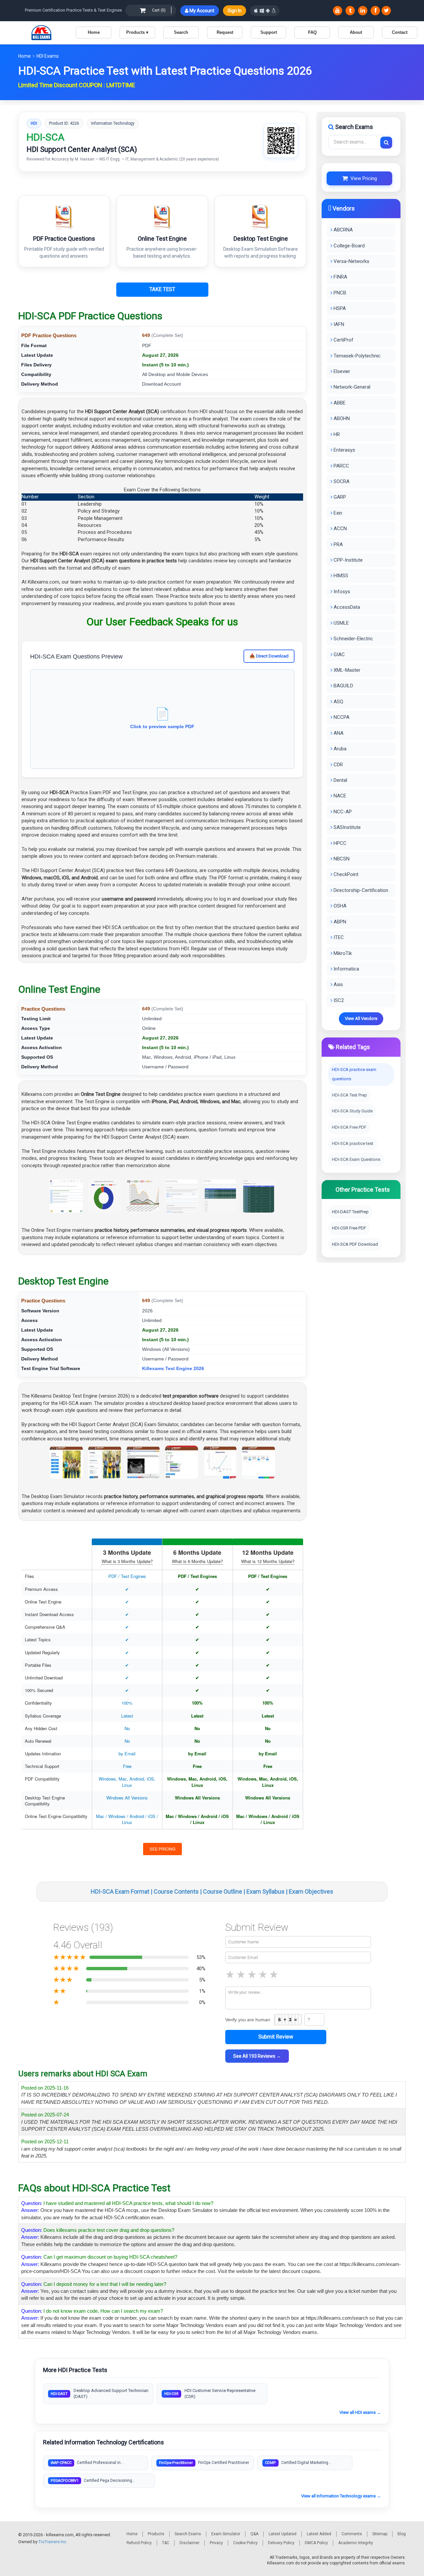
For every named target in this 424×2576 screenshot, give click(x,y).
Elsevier (341, 371)
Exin (337, 513)
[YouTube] (338, 11)
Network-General (351, 387)
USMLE (341, 623)
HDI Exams (48, 56)
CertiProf (343, 340)
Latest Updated (283, 2534)
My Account (201, 11)
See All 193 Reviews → (257, 2056)
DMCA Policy (316, 2543)
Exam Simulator (226, 2534)
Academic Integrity (356, 2543)
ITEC (338, 937)
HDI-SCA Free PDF (349, 1127)
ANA (338, 733)
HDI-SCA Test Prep (349, 1095)
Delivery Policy (281, 2543)
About (356, 32)
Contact (400, 32)
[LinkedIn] (363, 11)
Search (181, 32)
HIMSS (340, 576)
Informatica (346, 969)
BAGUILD (343, 686)
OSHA (339, 906)
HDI (34, 123)
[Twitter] (386, 11)
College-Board (348, 246)
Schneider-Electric (353, 639)
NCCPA (341, 717)
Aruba (339, 749)
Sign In (235, 11)
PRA (338, 544)
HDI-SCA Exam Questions (356, 1159)
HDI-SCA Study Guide (352, 1111)
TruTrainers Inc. (53, 2542)
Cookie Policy (245, 2543)
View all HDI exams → (360, 2412)
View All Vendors (361, 1018)
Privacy (216, 2543)
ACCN (340, 529)
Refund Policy (139, 2543)
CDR (338, 765)
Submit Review (276, 2037)
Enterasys (344, 450)
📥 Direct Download (269, 656)
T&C (166, 2543)
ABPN (339, 922)
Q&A (254, 2534)
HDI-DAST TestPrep (350, 1212)
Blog (402, 2534)
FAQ (312, 32)
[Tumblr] (350, 11)
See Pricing (162, 1849)
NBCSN (341, 859)
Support (269, 32)
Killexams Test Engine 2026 (173, 1368)
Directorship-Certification (360, 890)
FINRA (340, 277)
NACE (339, 796)
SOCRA (341, 481)
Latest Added (319, 2534)
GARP (339, 497)
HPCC (339, 843)
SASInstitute (346, 827)
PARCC (341, 466)
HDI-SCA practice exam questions (354, 1074)
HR (336, 434)
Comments (352, 2534)
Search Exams (188, 2534)
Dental (340, 780)
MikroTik (342, 953)
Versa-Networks (351, 261)
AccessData (346, 607)
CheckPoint (345, 874)
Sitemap (380, 2534)
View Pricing (362, 178)
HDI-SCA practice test (353, 1143)
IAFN (338, 324)
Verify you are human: (248, 2020)
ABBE (339, 403)
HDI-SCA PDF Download (355, 1244)
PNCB (339, 293)
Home (94, 32)
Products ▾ (137, 32)
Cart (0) (159, 10)
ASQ (338, 702)
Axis (338, 984)
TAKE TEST (162, 289)
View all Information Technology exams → (341, 2496)
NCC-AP (342, 812)
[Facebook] (375, 11)
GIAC (339, 655)
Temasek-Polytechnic (356, 356)
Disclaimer (189, 2543)
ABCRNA (343, 230)
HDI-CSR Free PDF (349, 1228)
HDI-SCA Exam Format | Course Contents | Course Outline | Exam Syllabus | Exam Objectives (212, 1891)
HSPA (339, 308)
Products (156, 2534)
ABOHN (341, 418)
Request (225, 32)
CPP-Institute (347, 560)
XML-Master (346, 670)
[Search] (386, 143)
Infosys (341, 592)
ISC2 (338, 1000)
